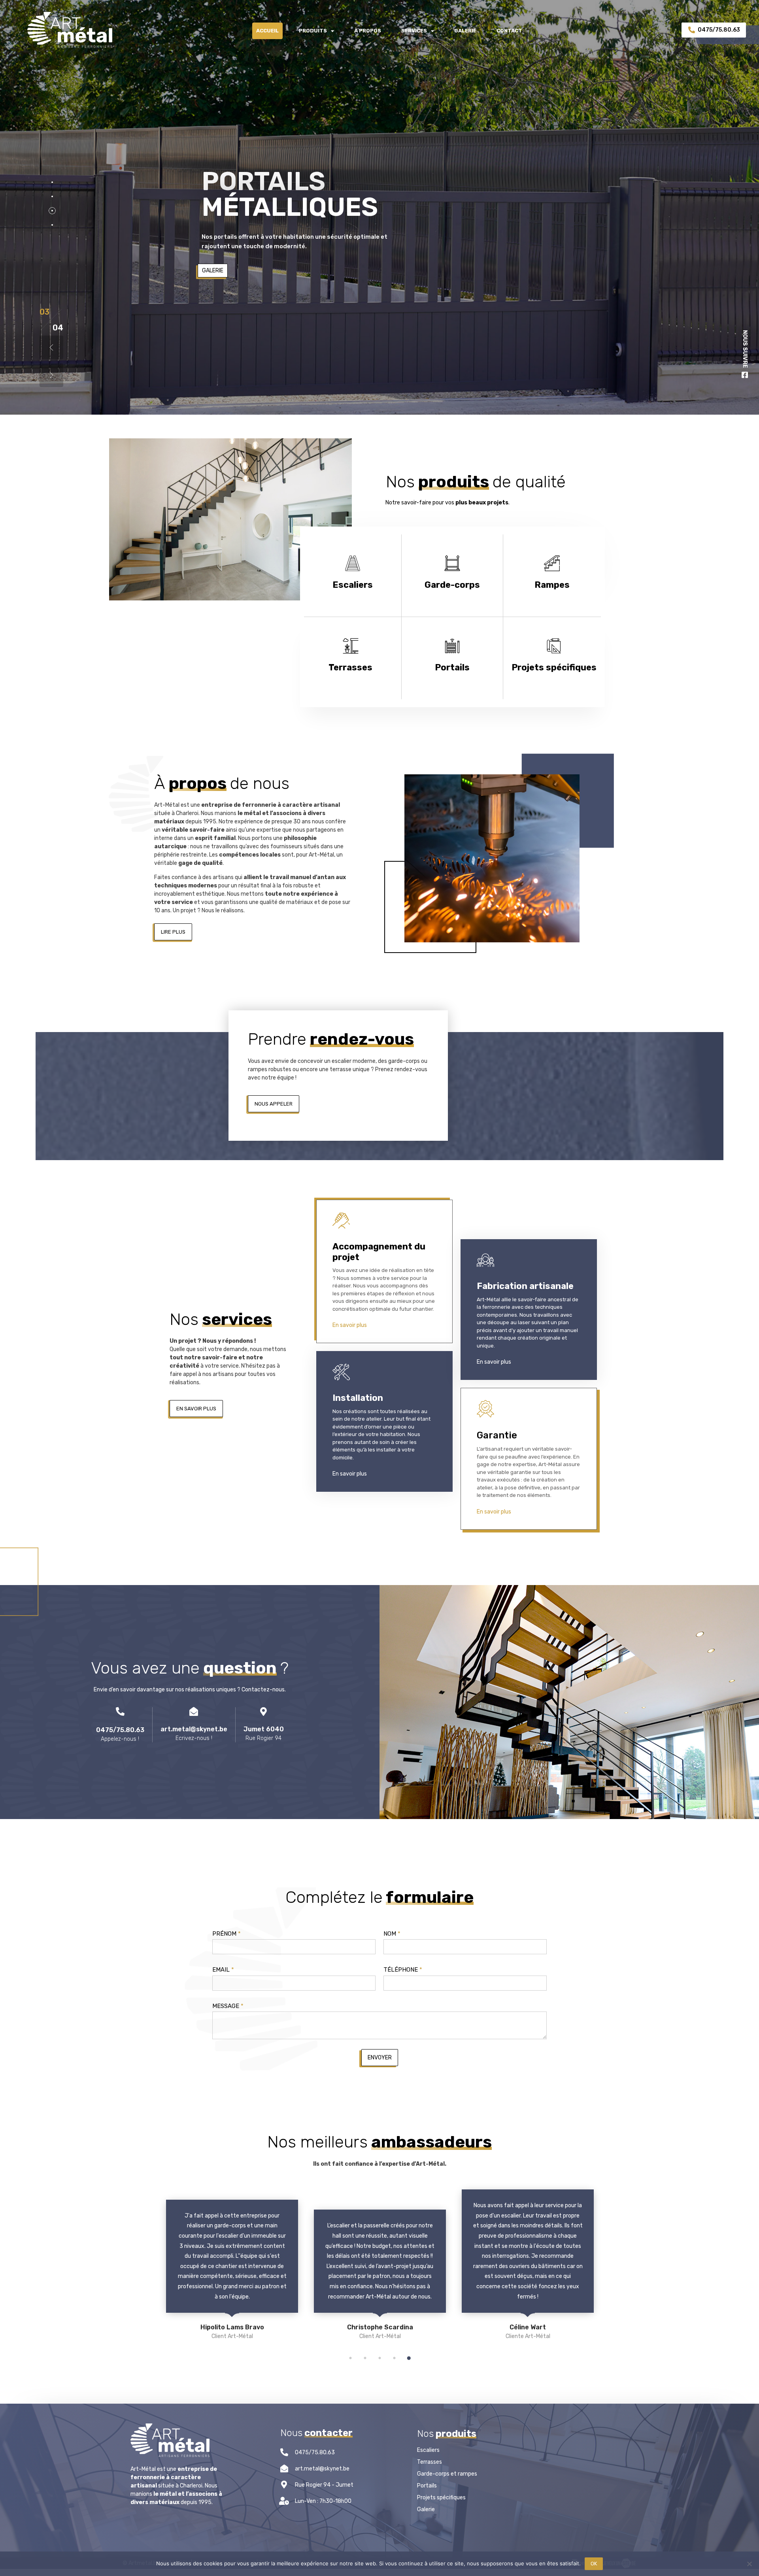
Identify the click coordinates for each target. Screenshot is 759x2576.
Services (414, 31)
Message (228, 2006)
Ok (594, 2564)
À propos (368, 31)
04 (45, 312)
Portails (427, 2486)
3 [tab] (379, 2358)
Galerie (465, 31)
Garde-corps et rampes (447, 2474)
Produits (313, 31)
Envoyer (380, 2058)
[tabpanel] (242, 2275)
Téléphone (403, 1970)
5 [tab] (409, 2358)
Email (223, 1970)
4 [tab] (394, 2358)
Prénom (227, 1934)
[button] (173, 932)
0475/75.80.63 (120, 1730)
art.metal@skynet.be (194, 1729)
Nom (392, 1934)
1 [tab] (350, 2358)
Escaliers (428, 2450)
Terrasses (430, 2462)
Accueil (267, 31)
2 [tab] (365, 2358)
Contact (509, 31)
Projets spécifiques (441, 2498)
